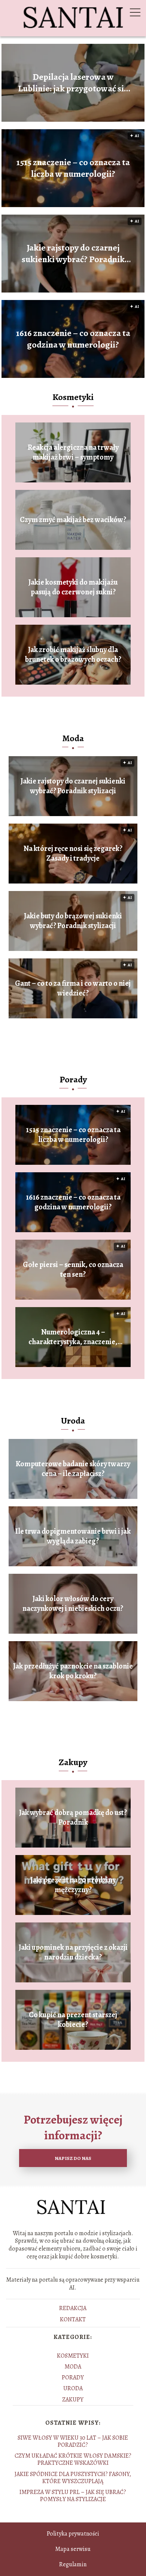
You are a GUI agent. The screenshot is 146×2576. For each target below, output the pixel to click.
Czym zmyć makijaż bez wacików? (73, 520)
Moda (73, 738)
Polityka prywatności (73, 2534)
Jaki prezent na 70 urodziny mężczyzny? (73, 1885)
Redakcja (73, 2308)
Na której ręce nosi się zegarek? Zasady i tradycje (73, 854)
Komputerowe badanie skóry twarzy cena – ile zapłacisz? (73, 1469)
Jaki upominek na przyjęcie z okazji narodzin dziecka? (73, 1952)
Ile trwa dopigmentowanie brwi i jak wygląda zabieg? (73, 1536)
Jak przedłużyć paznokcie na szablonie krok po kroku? (73, 1671)
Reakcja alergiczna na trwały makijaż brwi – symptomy (73, 452)
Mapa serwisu (73, 2549)
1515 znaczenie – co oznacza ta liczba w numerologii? (73, 168)
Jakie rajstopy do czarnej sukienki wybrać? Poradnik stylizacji (73, 254)
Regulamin (73, 2564)
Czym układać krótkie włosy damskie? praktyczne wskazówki (73, 2459)
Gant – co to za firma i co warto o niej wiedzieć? (73, 988)
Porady (73, 1079)
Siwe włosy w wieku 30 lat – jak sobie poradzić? (73, 2441)
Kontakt (73, 2319)
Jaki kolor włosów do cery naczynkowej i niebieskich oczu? (73, 1604)
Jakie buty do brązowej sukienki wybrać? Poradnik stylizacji (73, 921)
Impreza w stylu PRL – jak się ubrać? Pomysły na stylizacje (73, 2496)
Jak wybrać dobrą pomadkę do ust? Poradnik (73, 1818)
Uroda (73, 1421)
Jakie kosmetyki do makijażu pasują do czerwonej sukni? (73, 587)
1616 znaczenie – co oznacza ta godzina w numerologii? (73, 339)
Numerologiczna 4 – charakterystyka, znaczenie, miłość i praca (73, 1337)
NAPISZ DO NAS (73, 2158)
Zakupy (73, 1762)
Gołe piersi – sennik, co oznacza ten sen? (73, 1270)
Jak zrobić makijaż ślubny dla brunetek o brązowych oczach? (73, 655)
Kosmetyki (73, 397)
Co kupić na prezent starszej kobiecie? (73, 2020)
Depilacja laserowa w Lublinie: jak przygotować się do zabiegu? (73, 83)
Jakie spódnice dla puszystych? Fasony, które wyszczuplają (73, 2478)
